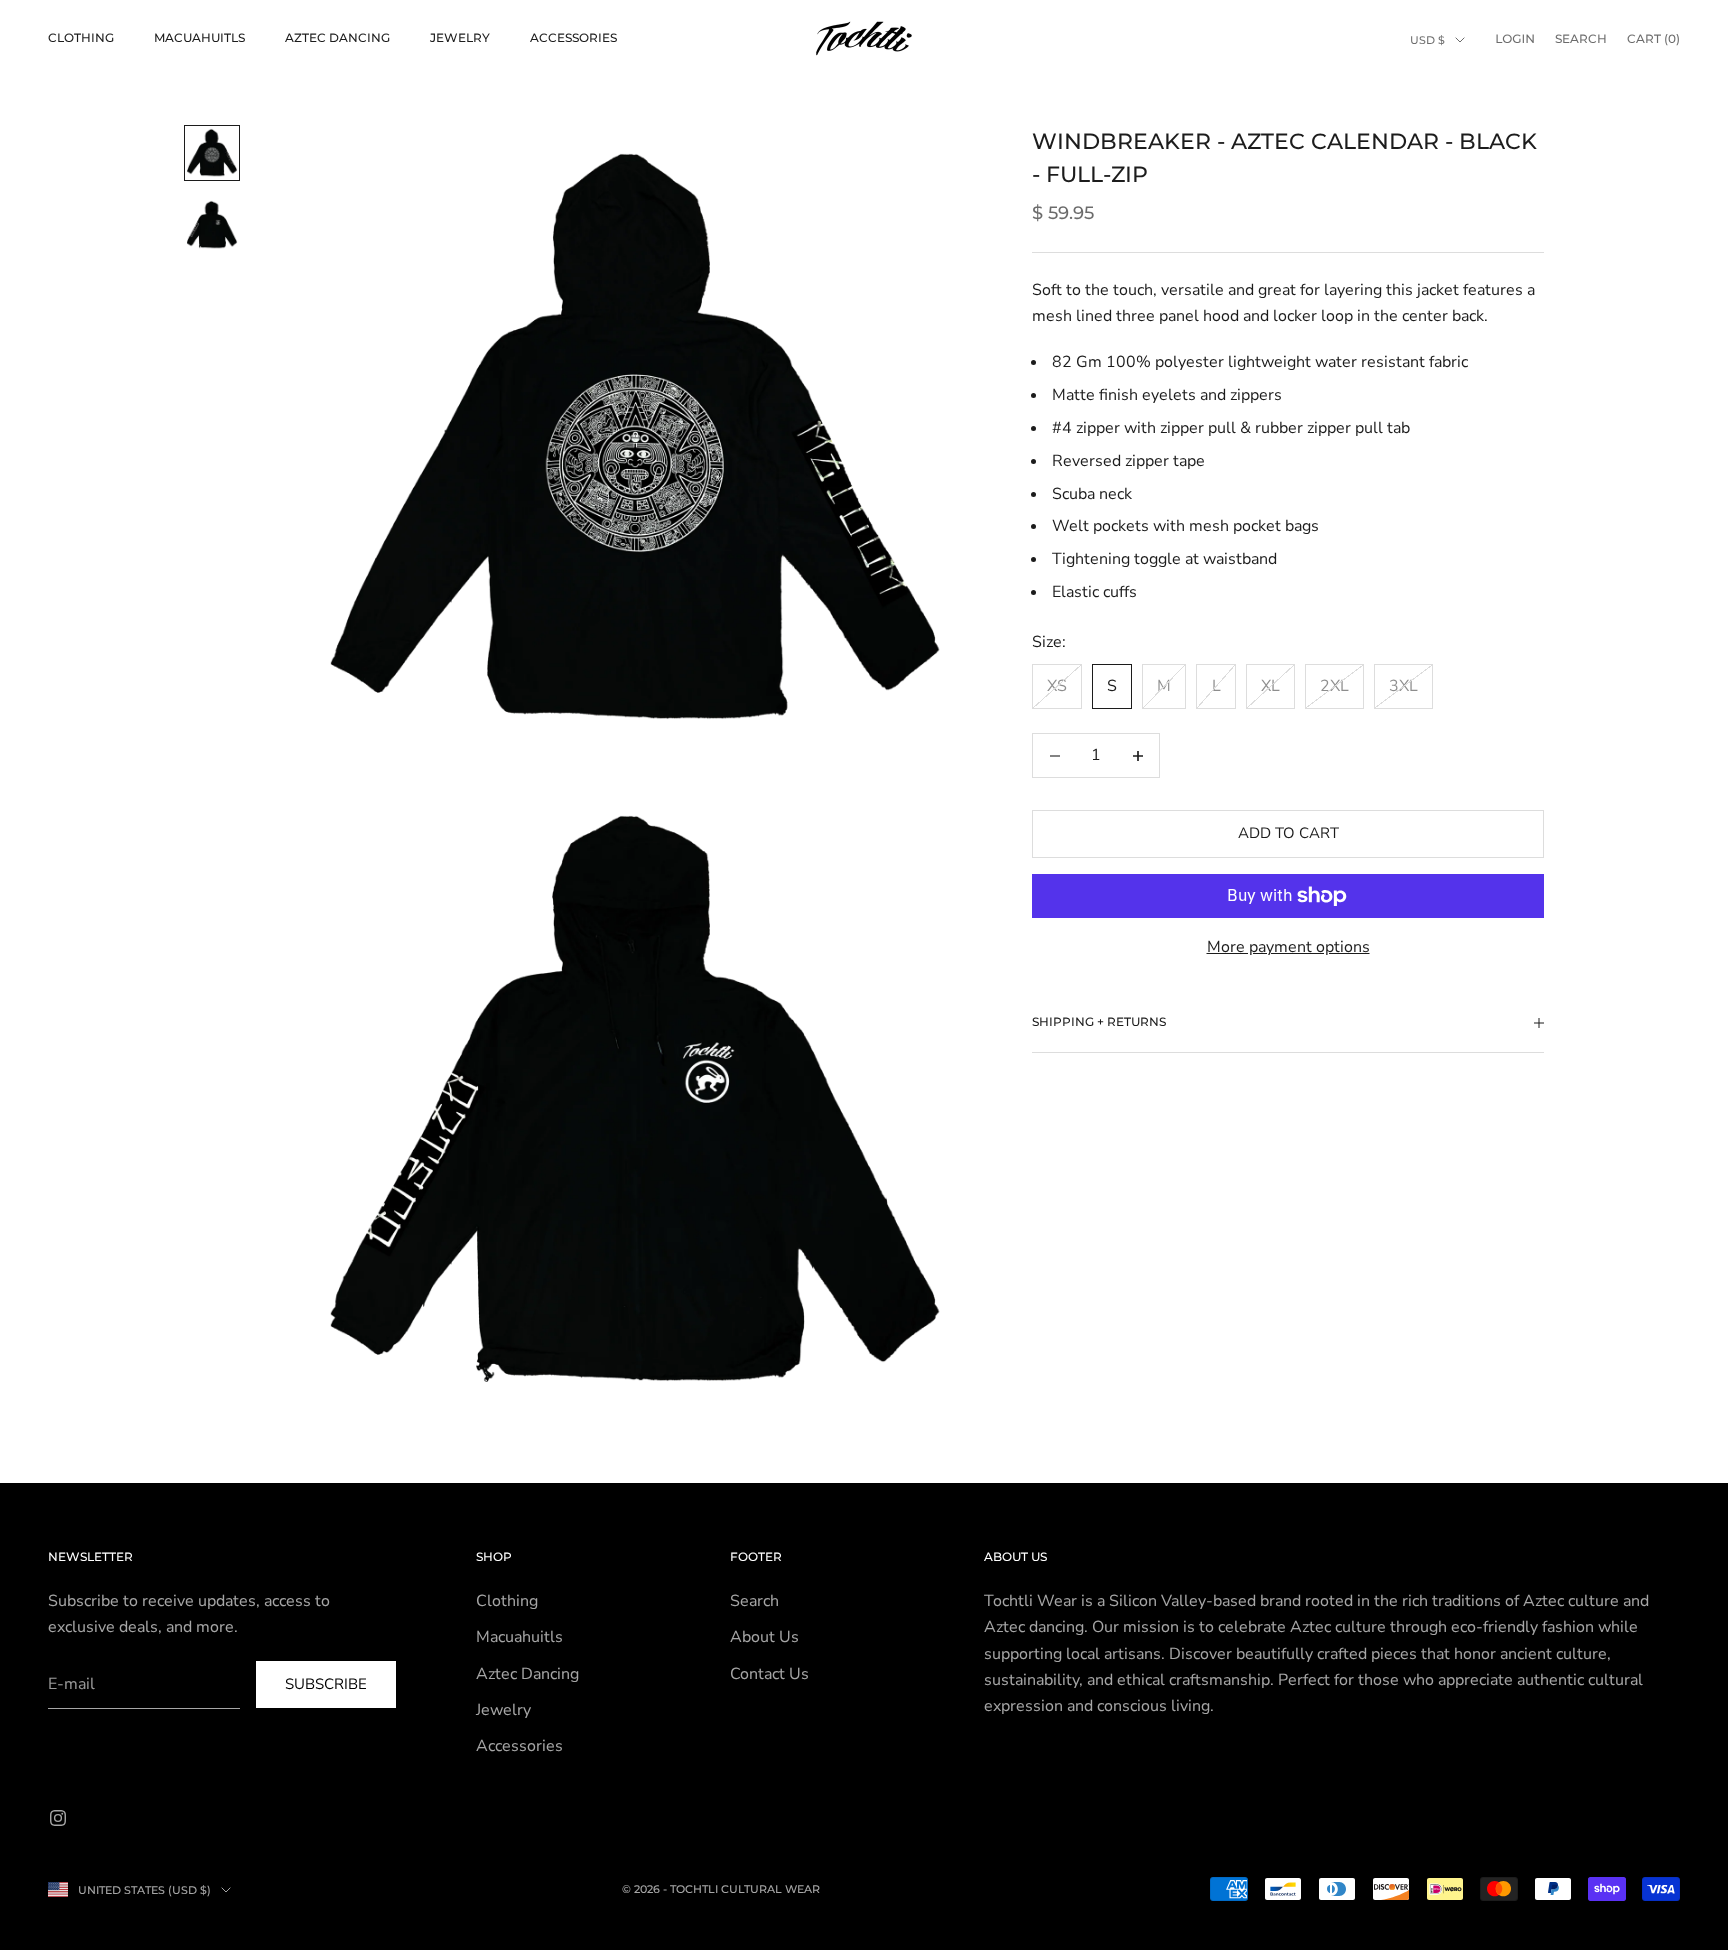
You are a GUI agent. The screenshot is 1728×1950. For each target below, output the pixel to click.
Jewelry (460, 37)
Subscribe (326, 1684)
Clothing (81, 37)
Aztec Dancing (337, 37)
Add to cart (1288, 834)
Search (754, 1601)
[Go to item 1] (212, 153)
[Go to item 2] (212, 225)
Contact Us (769, 1674)
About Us (764, 1637)
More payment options (1288, 947)
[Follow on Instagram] (58, 1818)
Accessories (573, 37)
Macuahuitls (199, 37)
